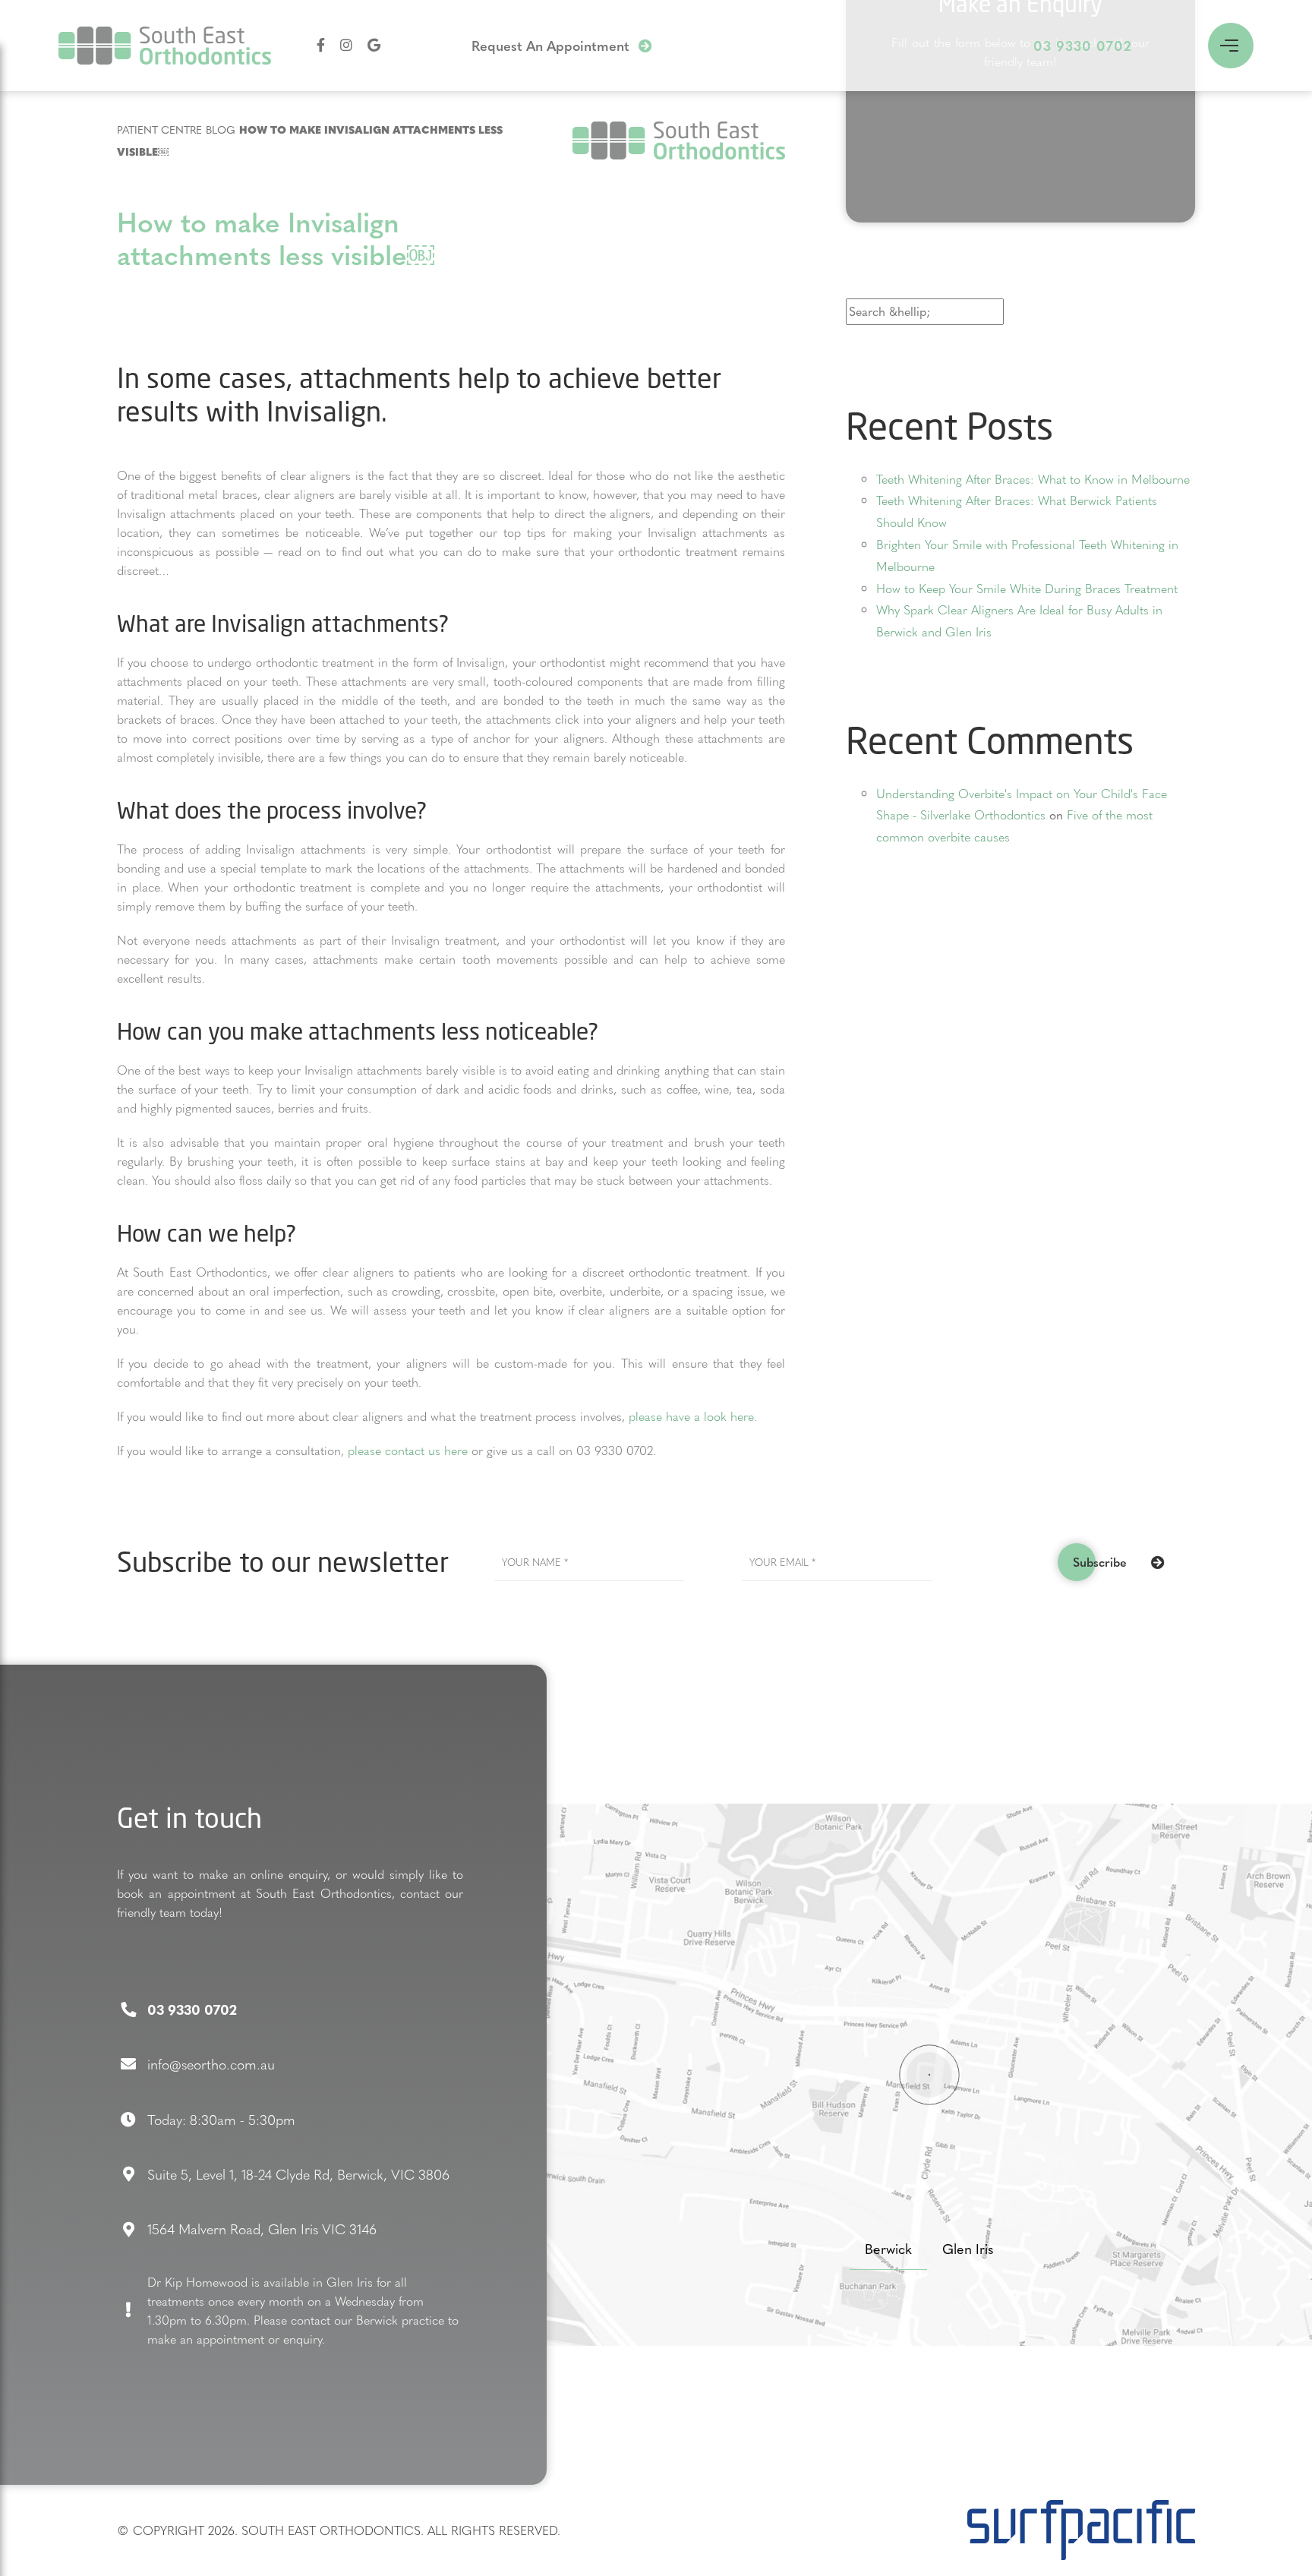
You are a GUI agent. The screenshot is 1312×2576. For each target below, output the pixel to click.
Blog (221, 129)
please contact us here (408, 1450)
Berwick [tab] (888, 2248)
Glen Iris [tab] (968, 2248)
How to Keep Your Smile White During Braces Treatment (1027, 588)
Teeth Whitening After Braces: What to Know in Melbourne (1033, 479)
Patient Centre (159, 129)
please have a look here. (693, 1416)
